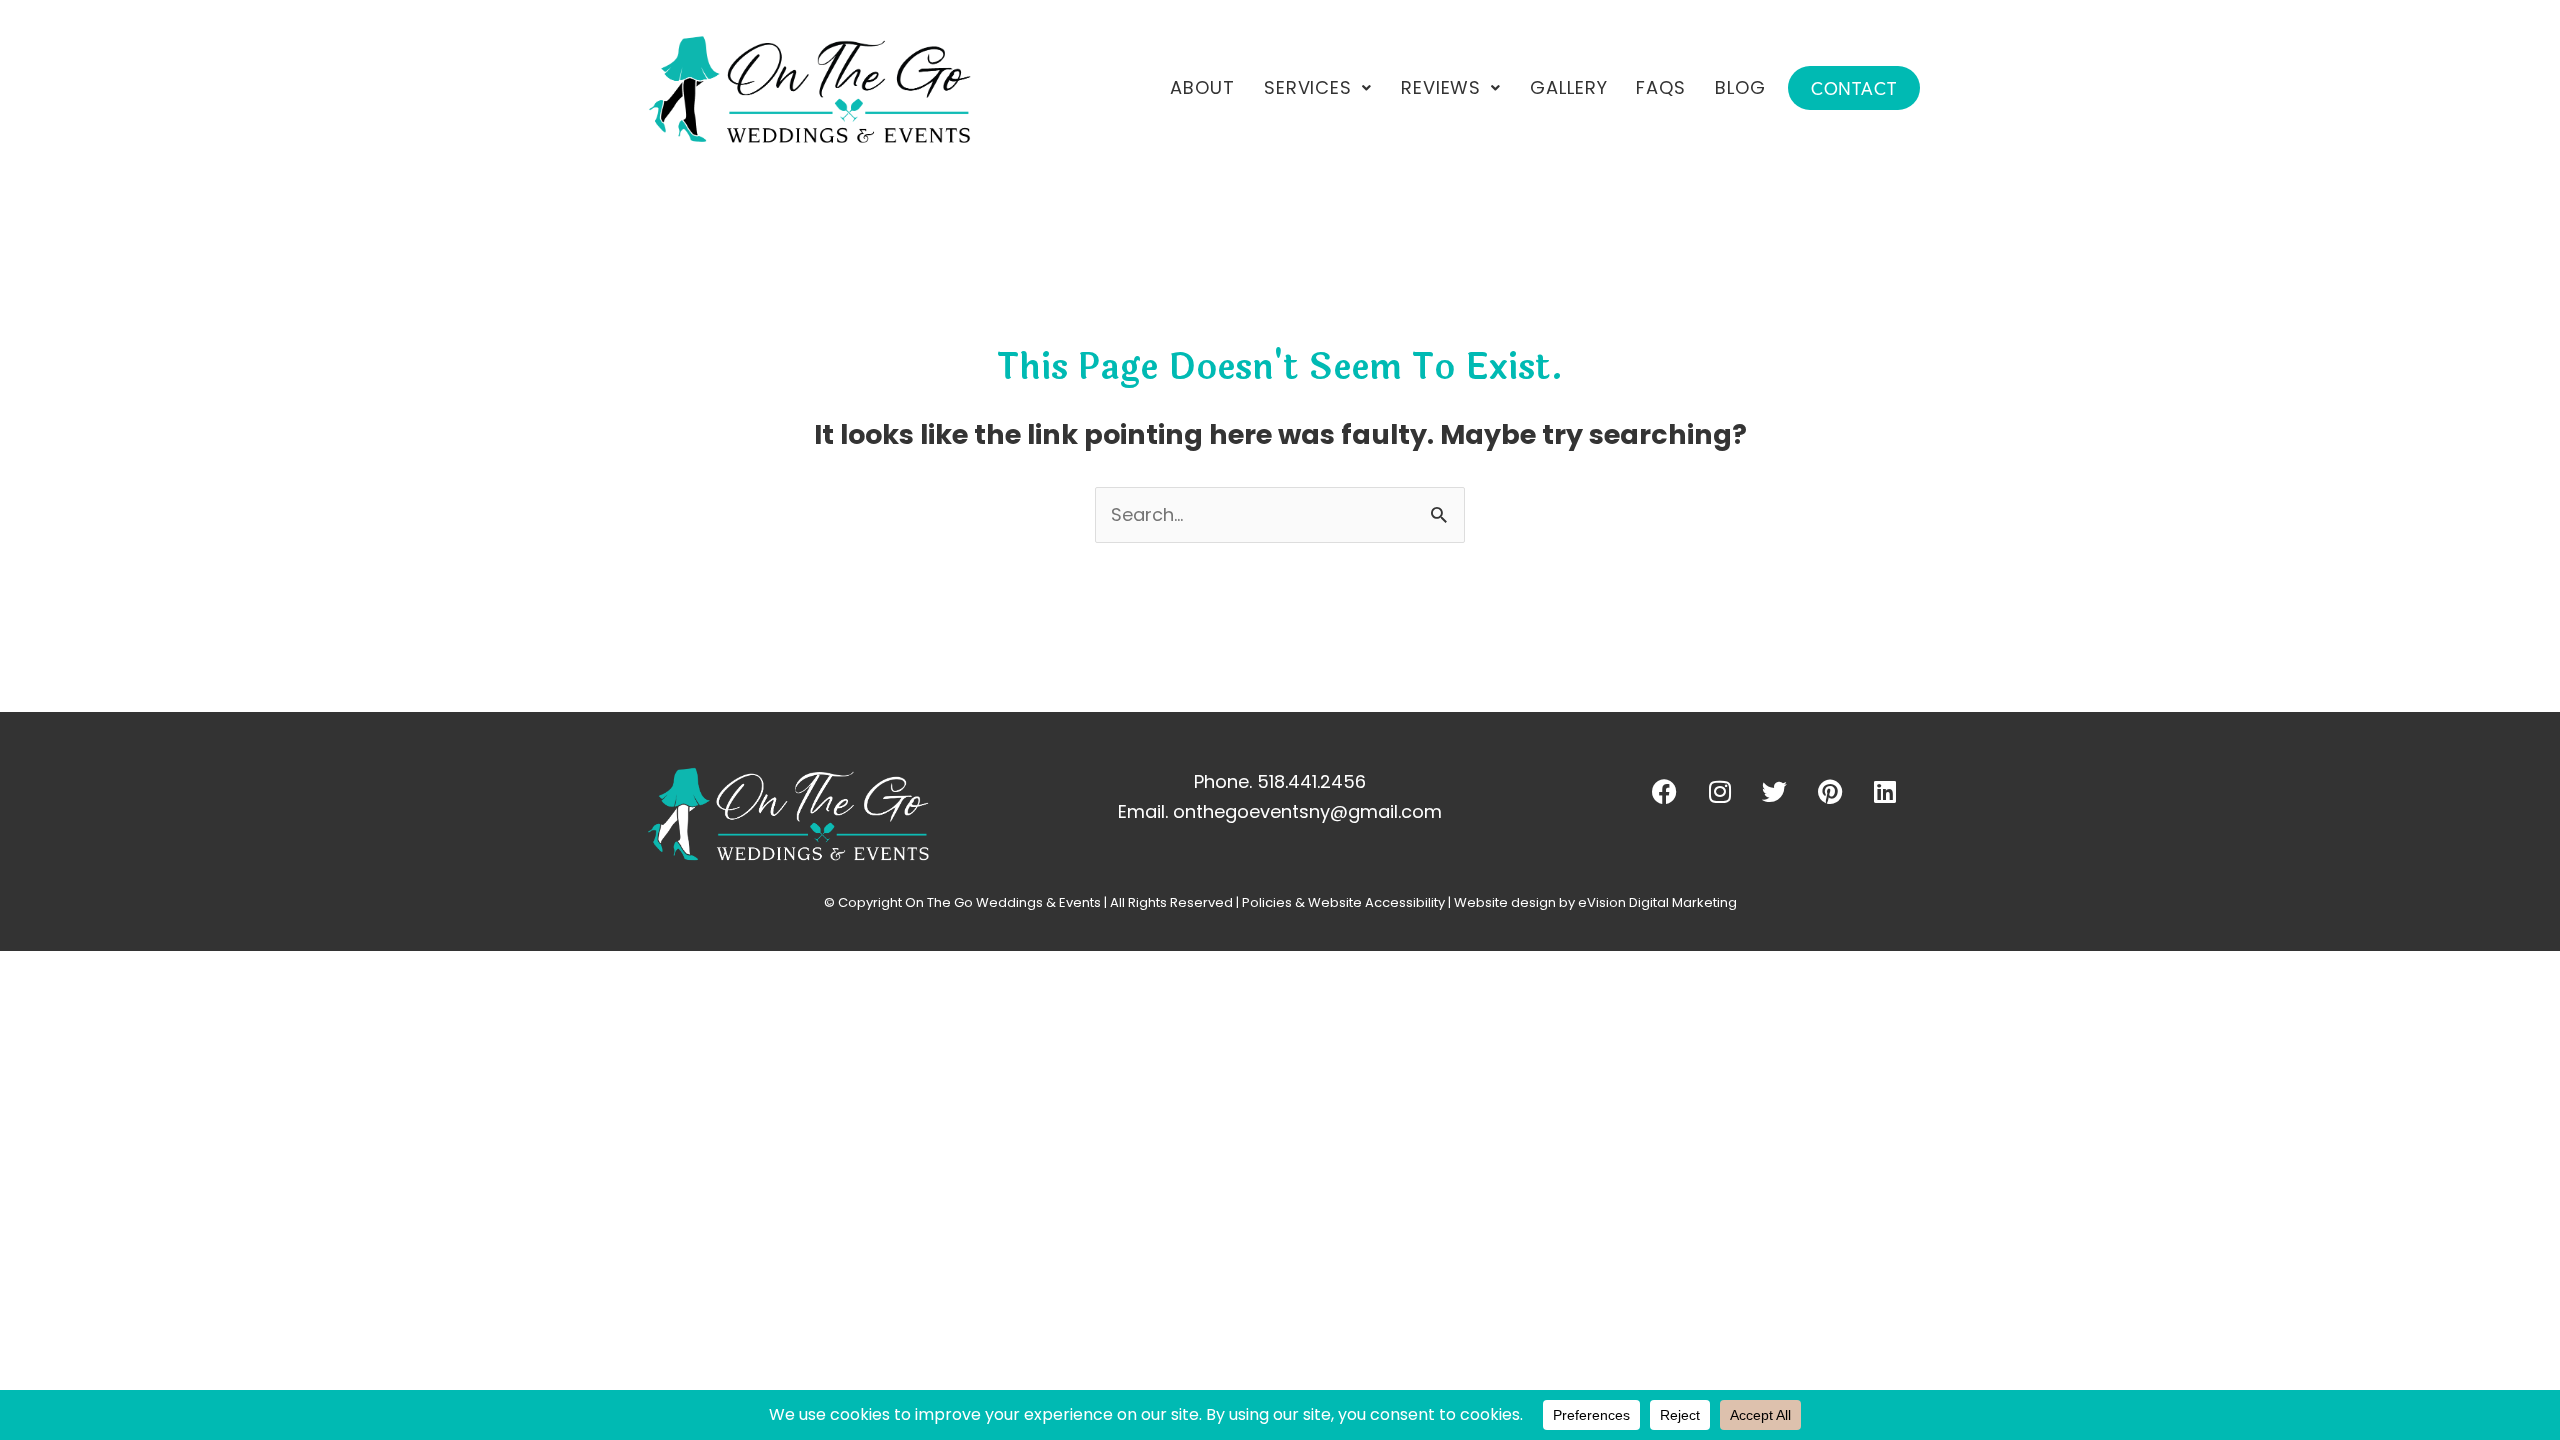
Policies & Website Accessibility (1343, 902)
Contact (1854, 88)
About (1202, 87)
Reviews (1441, 87)
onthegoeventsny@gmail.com (1307, 811)
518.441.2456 (1311, 781)
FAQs (1661, 87)
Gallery (1568, 87)
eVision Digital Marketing (1657, 902)
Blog (1740, 87)
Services (1308, 87)
